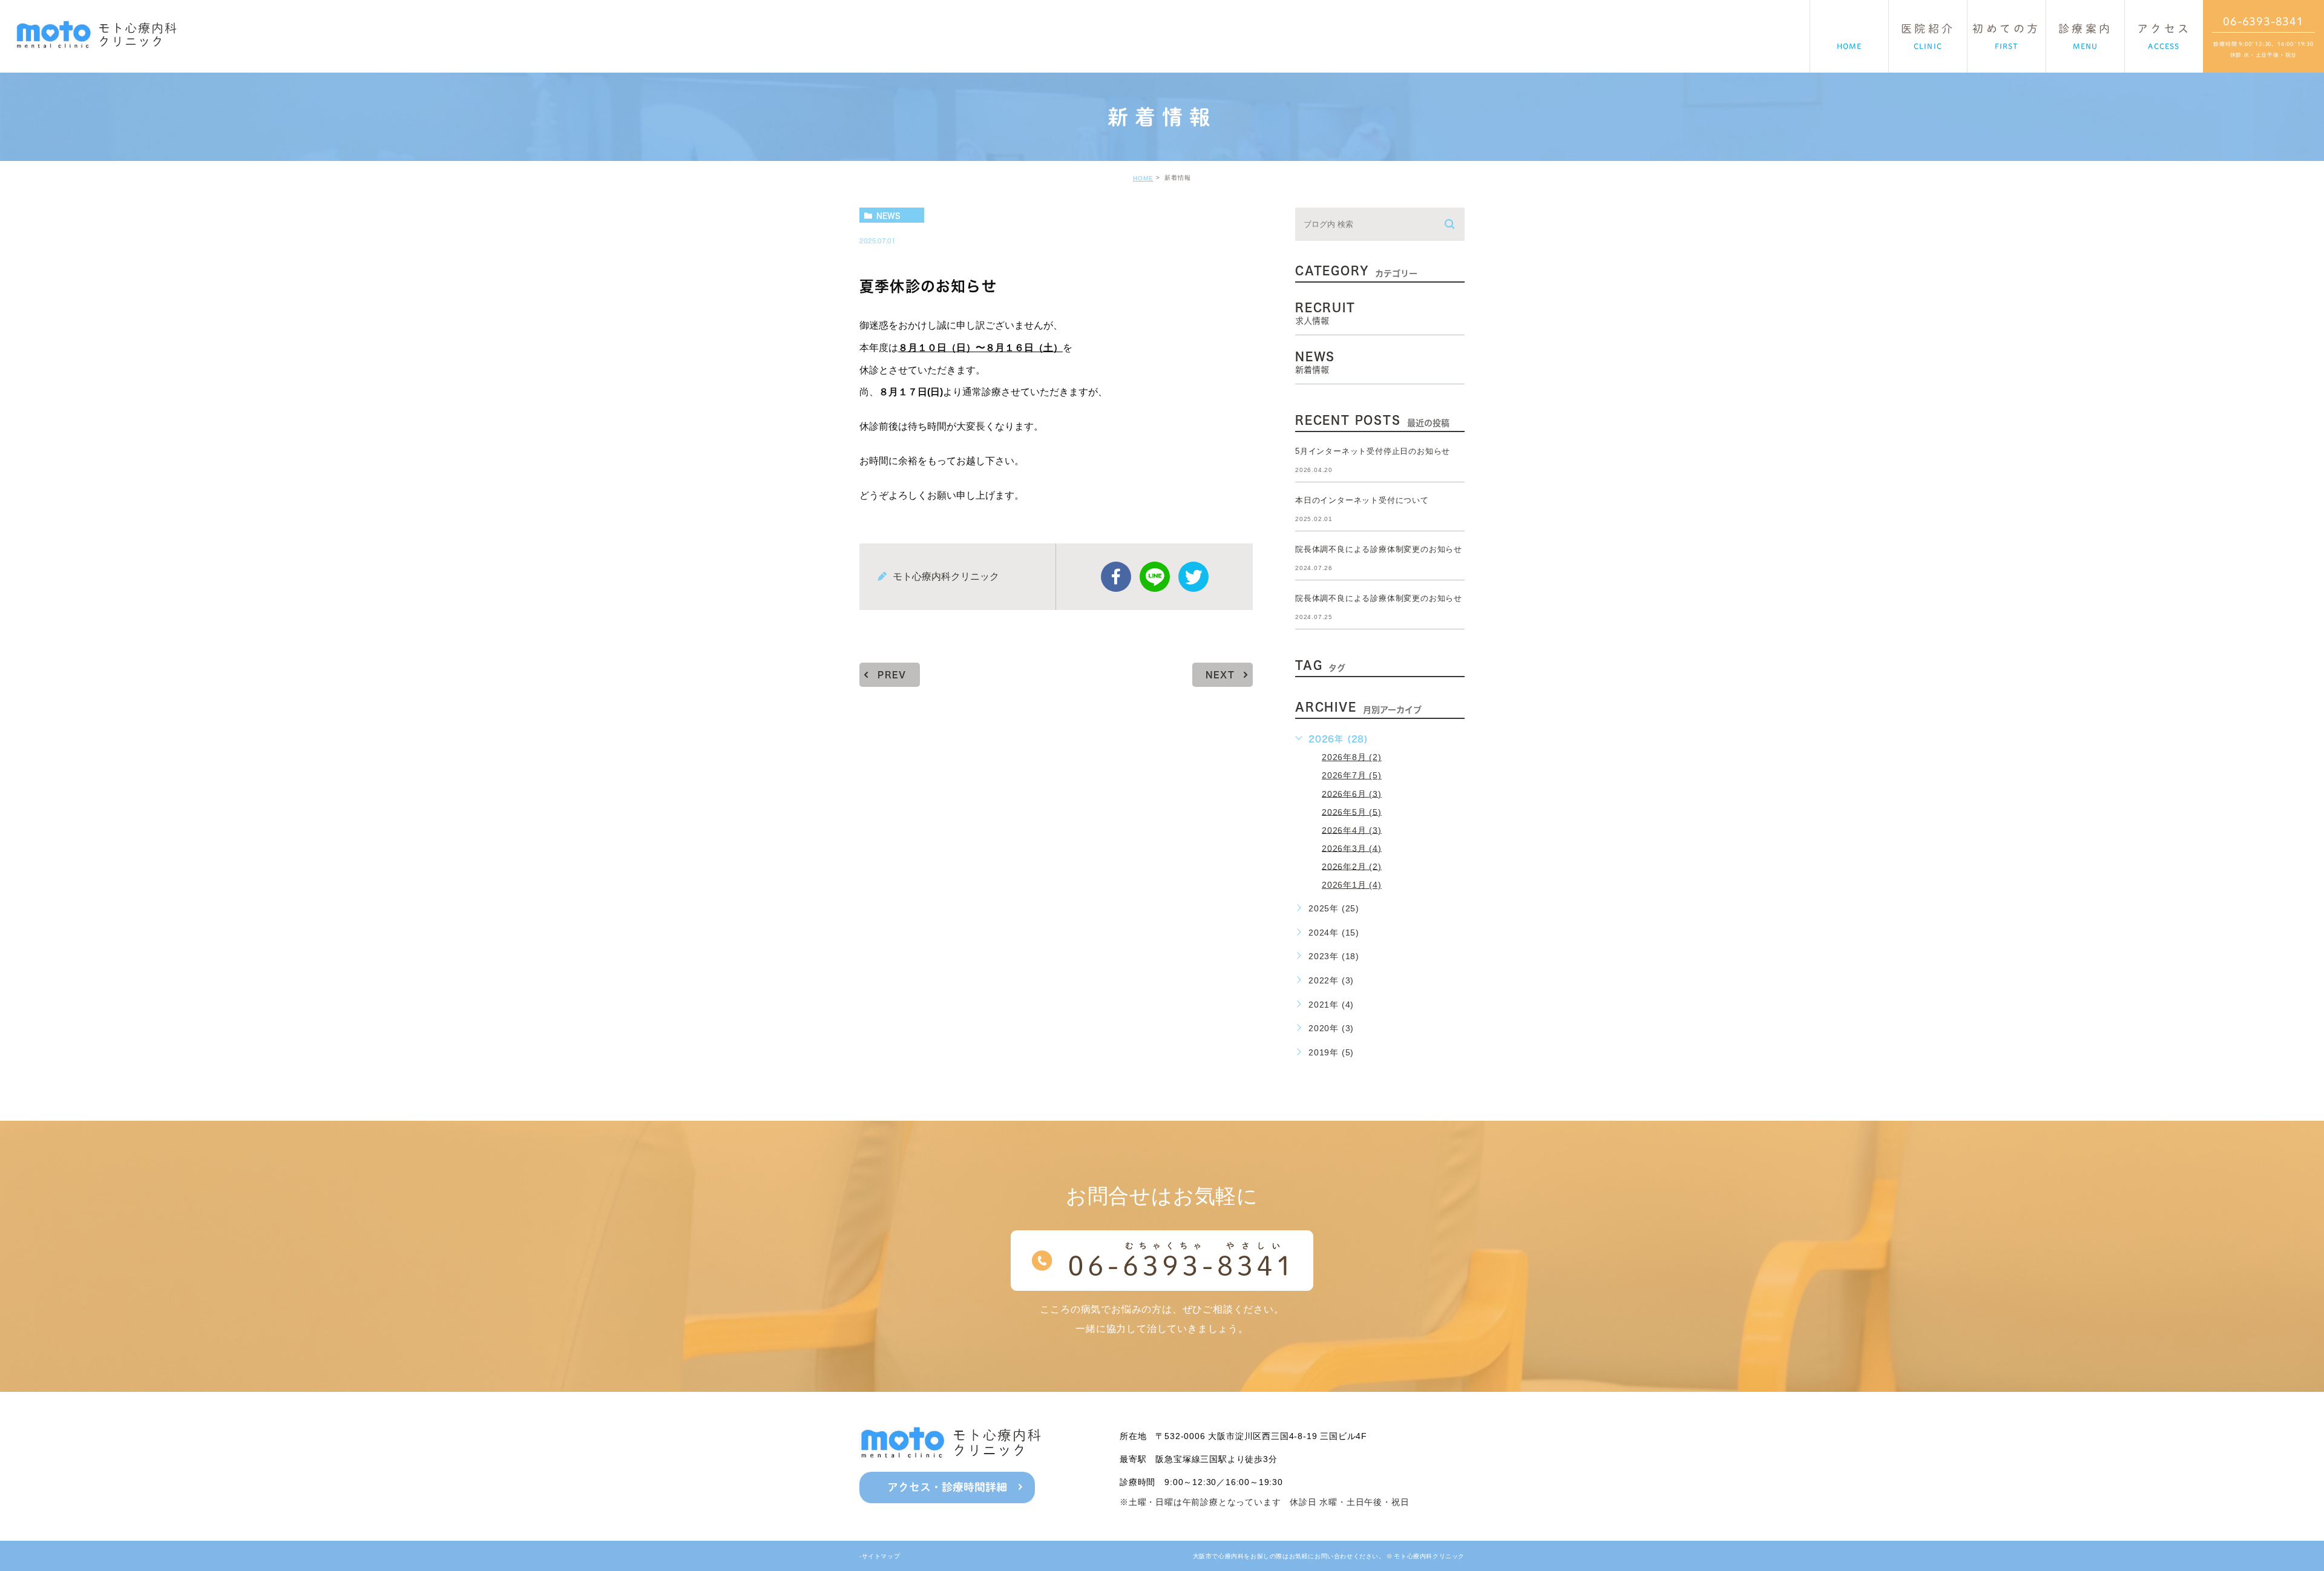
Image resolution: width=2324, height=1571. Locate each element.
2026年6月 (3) (1352, 793)
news (888, 215)
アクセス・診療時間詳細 (947, 1487)
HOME (1143, 178)
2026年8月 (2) (1352, 757)
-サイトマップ (880, 1556)
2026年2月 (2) (1352, 866)
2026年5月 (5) (1352, 812)
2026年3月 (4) (1352, 848)
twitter (1193, 577)
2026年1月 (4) (1352, 885)
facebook (1116, 577)
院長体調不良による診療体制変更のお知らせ (1379, 549)
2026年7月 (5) (1352, 775)
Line (1155, 577)
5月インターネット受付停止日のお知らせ (1373, 451)
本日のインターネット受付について (1362, 500)
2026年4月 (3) (1352, 830)
